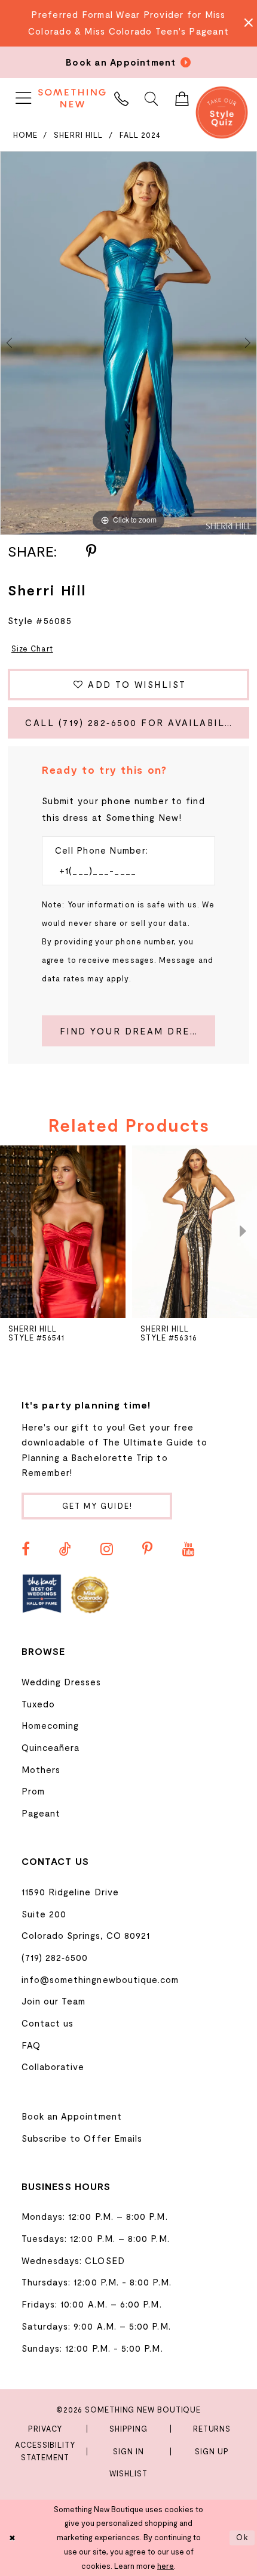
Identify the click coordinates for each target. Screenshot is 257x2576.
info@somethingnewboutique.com (100, 1979)
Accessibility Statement (45, 2451)
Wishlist (128, 2473)
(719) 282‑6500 (55, 1957)
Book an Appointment (72, 2116)
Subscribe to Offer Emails (82, 2138)
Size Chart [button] (32, 648)
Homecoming (51, 1725)
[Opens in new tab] (42, 1594)
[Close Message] (245, 23)
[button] (23, 98)
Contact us (48, 2023)
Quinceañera (51, 1747)
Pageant (41, 1813)
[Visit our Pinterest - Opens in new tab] (147, 1549)
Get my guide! (97, 1506)
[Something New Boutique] (72, 98)
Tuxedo (38, 1704)
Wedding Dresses (62, 1682)
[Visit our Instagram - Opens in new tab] (107, 1549)
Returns (212, 2429)
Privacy (45, 2429)
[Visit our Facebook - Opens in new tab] (26, 1549)
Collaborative (53, 2067)
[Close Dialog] (12, 2538)
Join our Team (54, 2001)
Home (25, 135)
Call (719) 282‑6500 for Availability (134, 722)
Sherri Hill (78, 135)
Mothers (41, 1769)
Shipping (128, 2429)
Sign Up (212, 2451)
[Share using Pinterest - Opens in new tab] (91, 552)
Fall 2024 (140, 135)
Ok (243, 2537)
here (166, 2566)
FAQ (31, 2045)
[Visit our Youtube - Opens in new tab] (189, 1549)
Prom (33, 1791)
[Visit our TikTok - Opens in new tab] (65, 1549)
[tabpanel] (128, 343)
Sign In (128, 2451)
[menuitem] (23, 98)
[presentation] (63, 1232)
